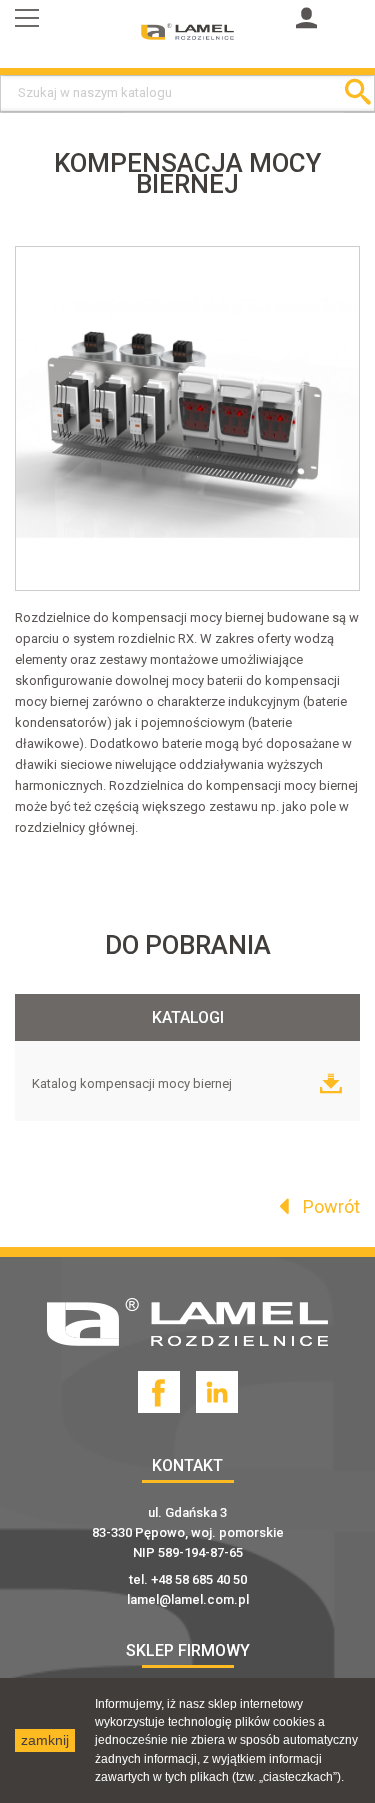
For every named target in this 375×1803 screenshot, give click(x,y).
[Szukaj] (357, 93)
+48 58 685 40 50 (199, 1579)
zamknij (45, 1740)
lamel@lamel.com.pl (188, 1599)
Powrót (329, 1206)
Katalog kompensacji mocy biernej (133, 1083)
